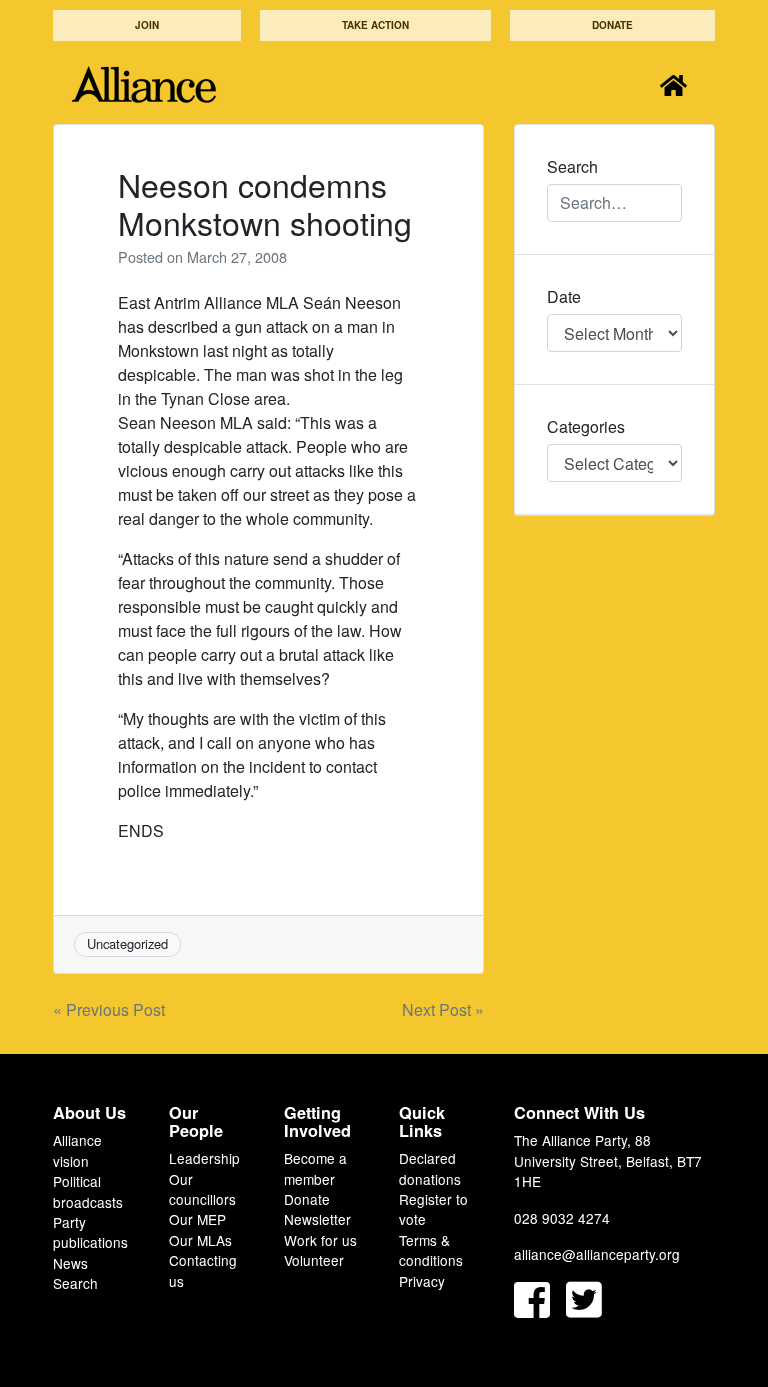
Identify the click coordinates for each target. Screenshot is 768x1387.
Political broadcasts (88, 1191)
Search (75, 1283)
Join (147, 25)
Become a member (315, 1168)
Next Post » (443, 1009)
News (70, 1263)
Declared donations (430, 1168)
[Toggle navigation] (673, 84)
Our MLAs (200, 1240)
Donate (612, 25)
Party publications (90, 1232)
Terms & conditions (431, 1250)
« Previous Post (109, 1009)
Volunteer (314, 1260)
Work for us (320, 1240)
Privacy (422, 1281)
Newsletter (317, 1219)
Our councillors (202, 1189)
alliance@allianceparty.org (597, 1254)
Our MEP (197, 1219)
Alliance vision (77, 1150)
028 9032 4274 (562, 1218)
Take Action (375, 25)
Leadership (204, 1158)
